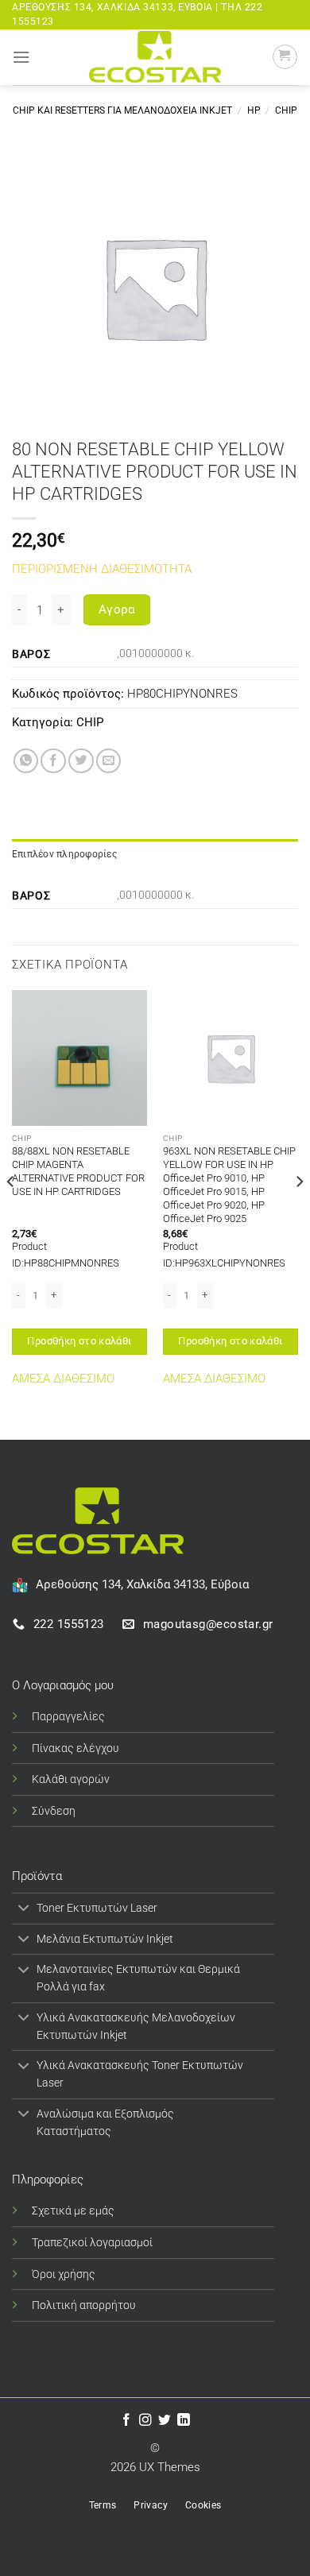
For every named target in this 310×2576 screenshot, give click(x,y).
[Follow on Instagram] (145, 2421)
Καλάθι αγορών (71, 1779)
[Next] (299, 1213)
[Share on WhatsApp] (26, 761)
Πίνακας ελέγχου (76, 1748)
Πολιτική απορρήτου (84, 2305)
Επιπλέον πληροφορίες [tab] (64, 854)
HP (254, 110)
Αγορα (117, 609)
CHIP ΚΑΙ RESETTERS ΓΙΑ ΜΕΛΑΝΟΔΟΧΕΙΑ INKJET (122, 110)
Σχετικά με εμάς (73, 2210)
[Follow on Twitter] (165, 2421)
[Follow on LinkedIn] (184, 2421)
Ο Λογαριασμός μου (63, 1685)
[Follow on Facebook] (126, 2421)
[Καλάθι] (285, 57)
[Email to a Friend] (109, 761)
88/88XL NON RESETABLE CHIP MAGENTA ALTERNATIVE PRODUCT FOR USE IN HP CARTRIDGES (78, 1171)
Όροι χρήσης (64, 2274)
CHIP (286, 110)
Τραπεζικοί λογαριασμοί (92, 2242)
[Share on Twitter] (81, 761)
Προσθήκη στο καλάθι (79, 1341)
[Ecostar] (155, 57)
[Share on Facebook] (53, 761)
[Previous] (11, 1213)
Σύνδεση (54, 1811)
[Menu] (21, 57)
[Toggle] (24, 1910)
